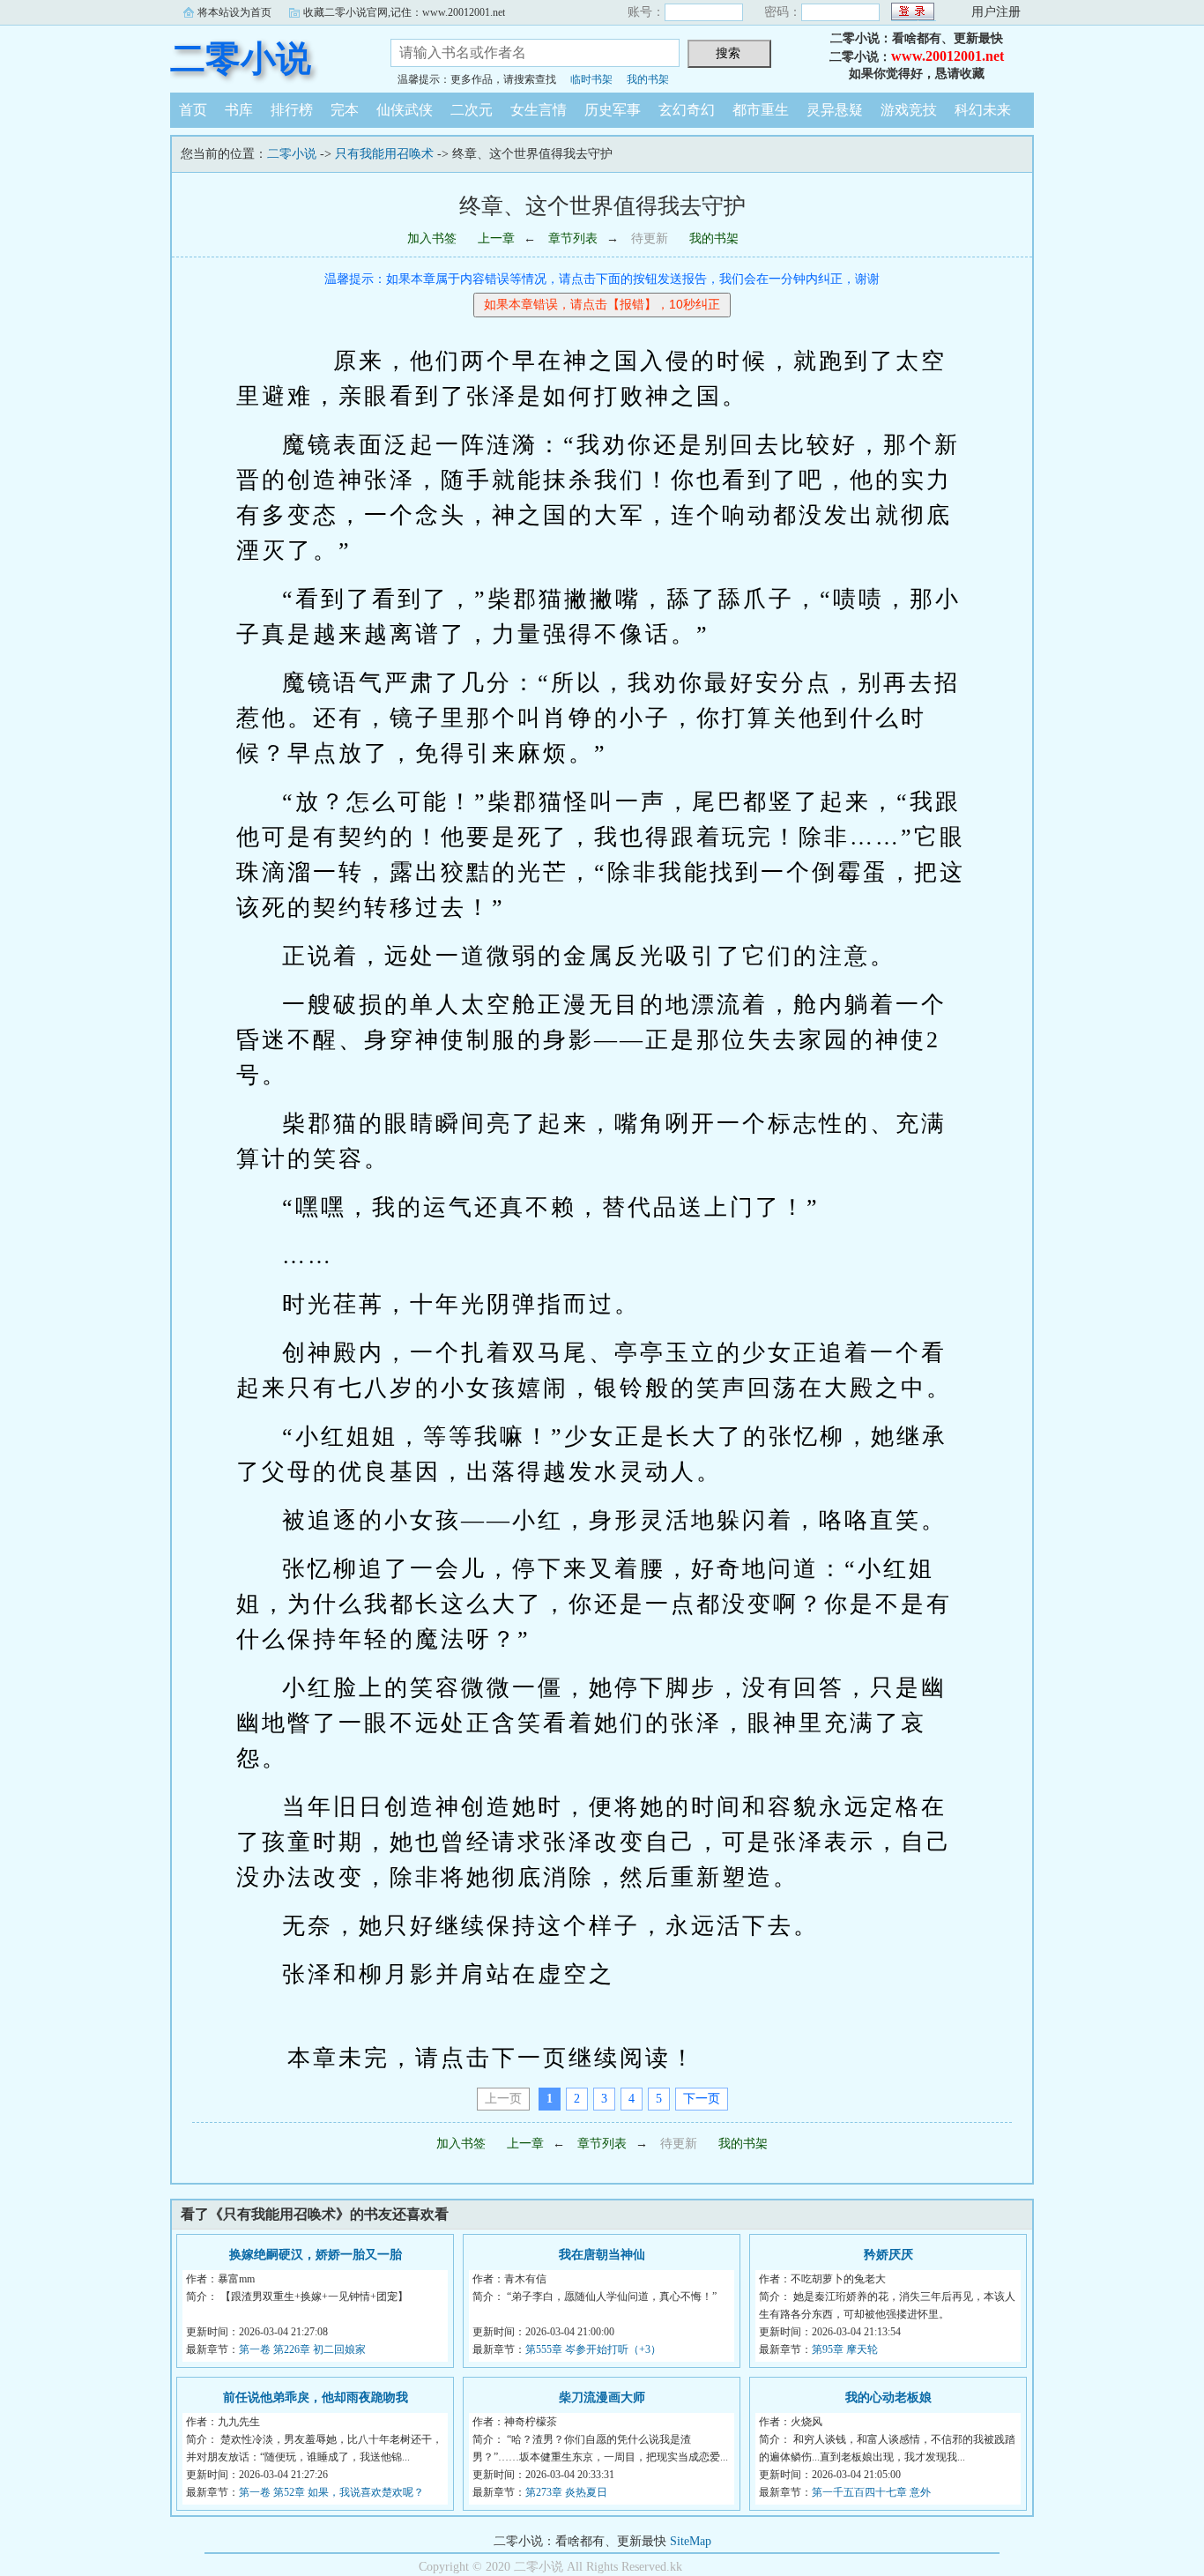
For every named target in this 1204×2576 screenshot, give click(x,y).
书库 (239, 110)
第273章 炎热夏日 (566, 2492)
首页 (193, 110)
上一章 (496, 238)
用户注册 (996, 12)
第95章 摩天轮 (845, 2349)
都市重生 (761, 110)
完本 (345, 110)
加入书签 (432, 238)
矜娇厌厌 (888, 2255)
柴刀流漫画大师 (602, 2397)
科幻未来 (983, 110)
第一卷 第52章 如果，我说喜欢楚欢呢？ (331, 2492)
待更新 (650, 238)
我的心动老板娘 (888, 2397)
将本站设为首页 (234, 12)
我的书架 (648, 79)
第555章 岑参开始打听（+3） (593, 2349)
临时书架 (591, 79)
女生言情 (539, 110)
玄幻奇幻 (687, 110)
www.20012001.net (948, 56)
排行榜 (292, 110)
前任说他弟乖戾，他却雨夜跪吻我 (316, 2397)
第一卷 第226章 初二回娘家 (302, 2349)
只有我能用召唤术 (384, 154)
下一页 (702, 2099)
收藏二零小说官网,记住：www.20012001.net (404, 12)
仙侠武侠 (405, 110)
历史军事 (613, 110)
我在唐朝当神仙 (602, 2255)
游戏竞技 (909, 110)
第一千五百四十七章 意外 (871, 2492)
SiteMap (691, 2541)
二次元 (472, 110)
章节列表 (573, 238)
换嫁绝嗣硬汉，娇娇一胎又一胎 (316, 2255)
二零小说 (241, 59)
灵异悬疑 (835, 110)
